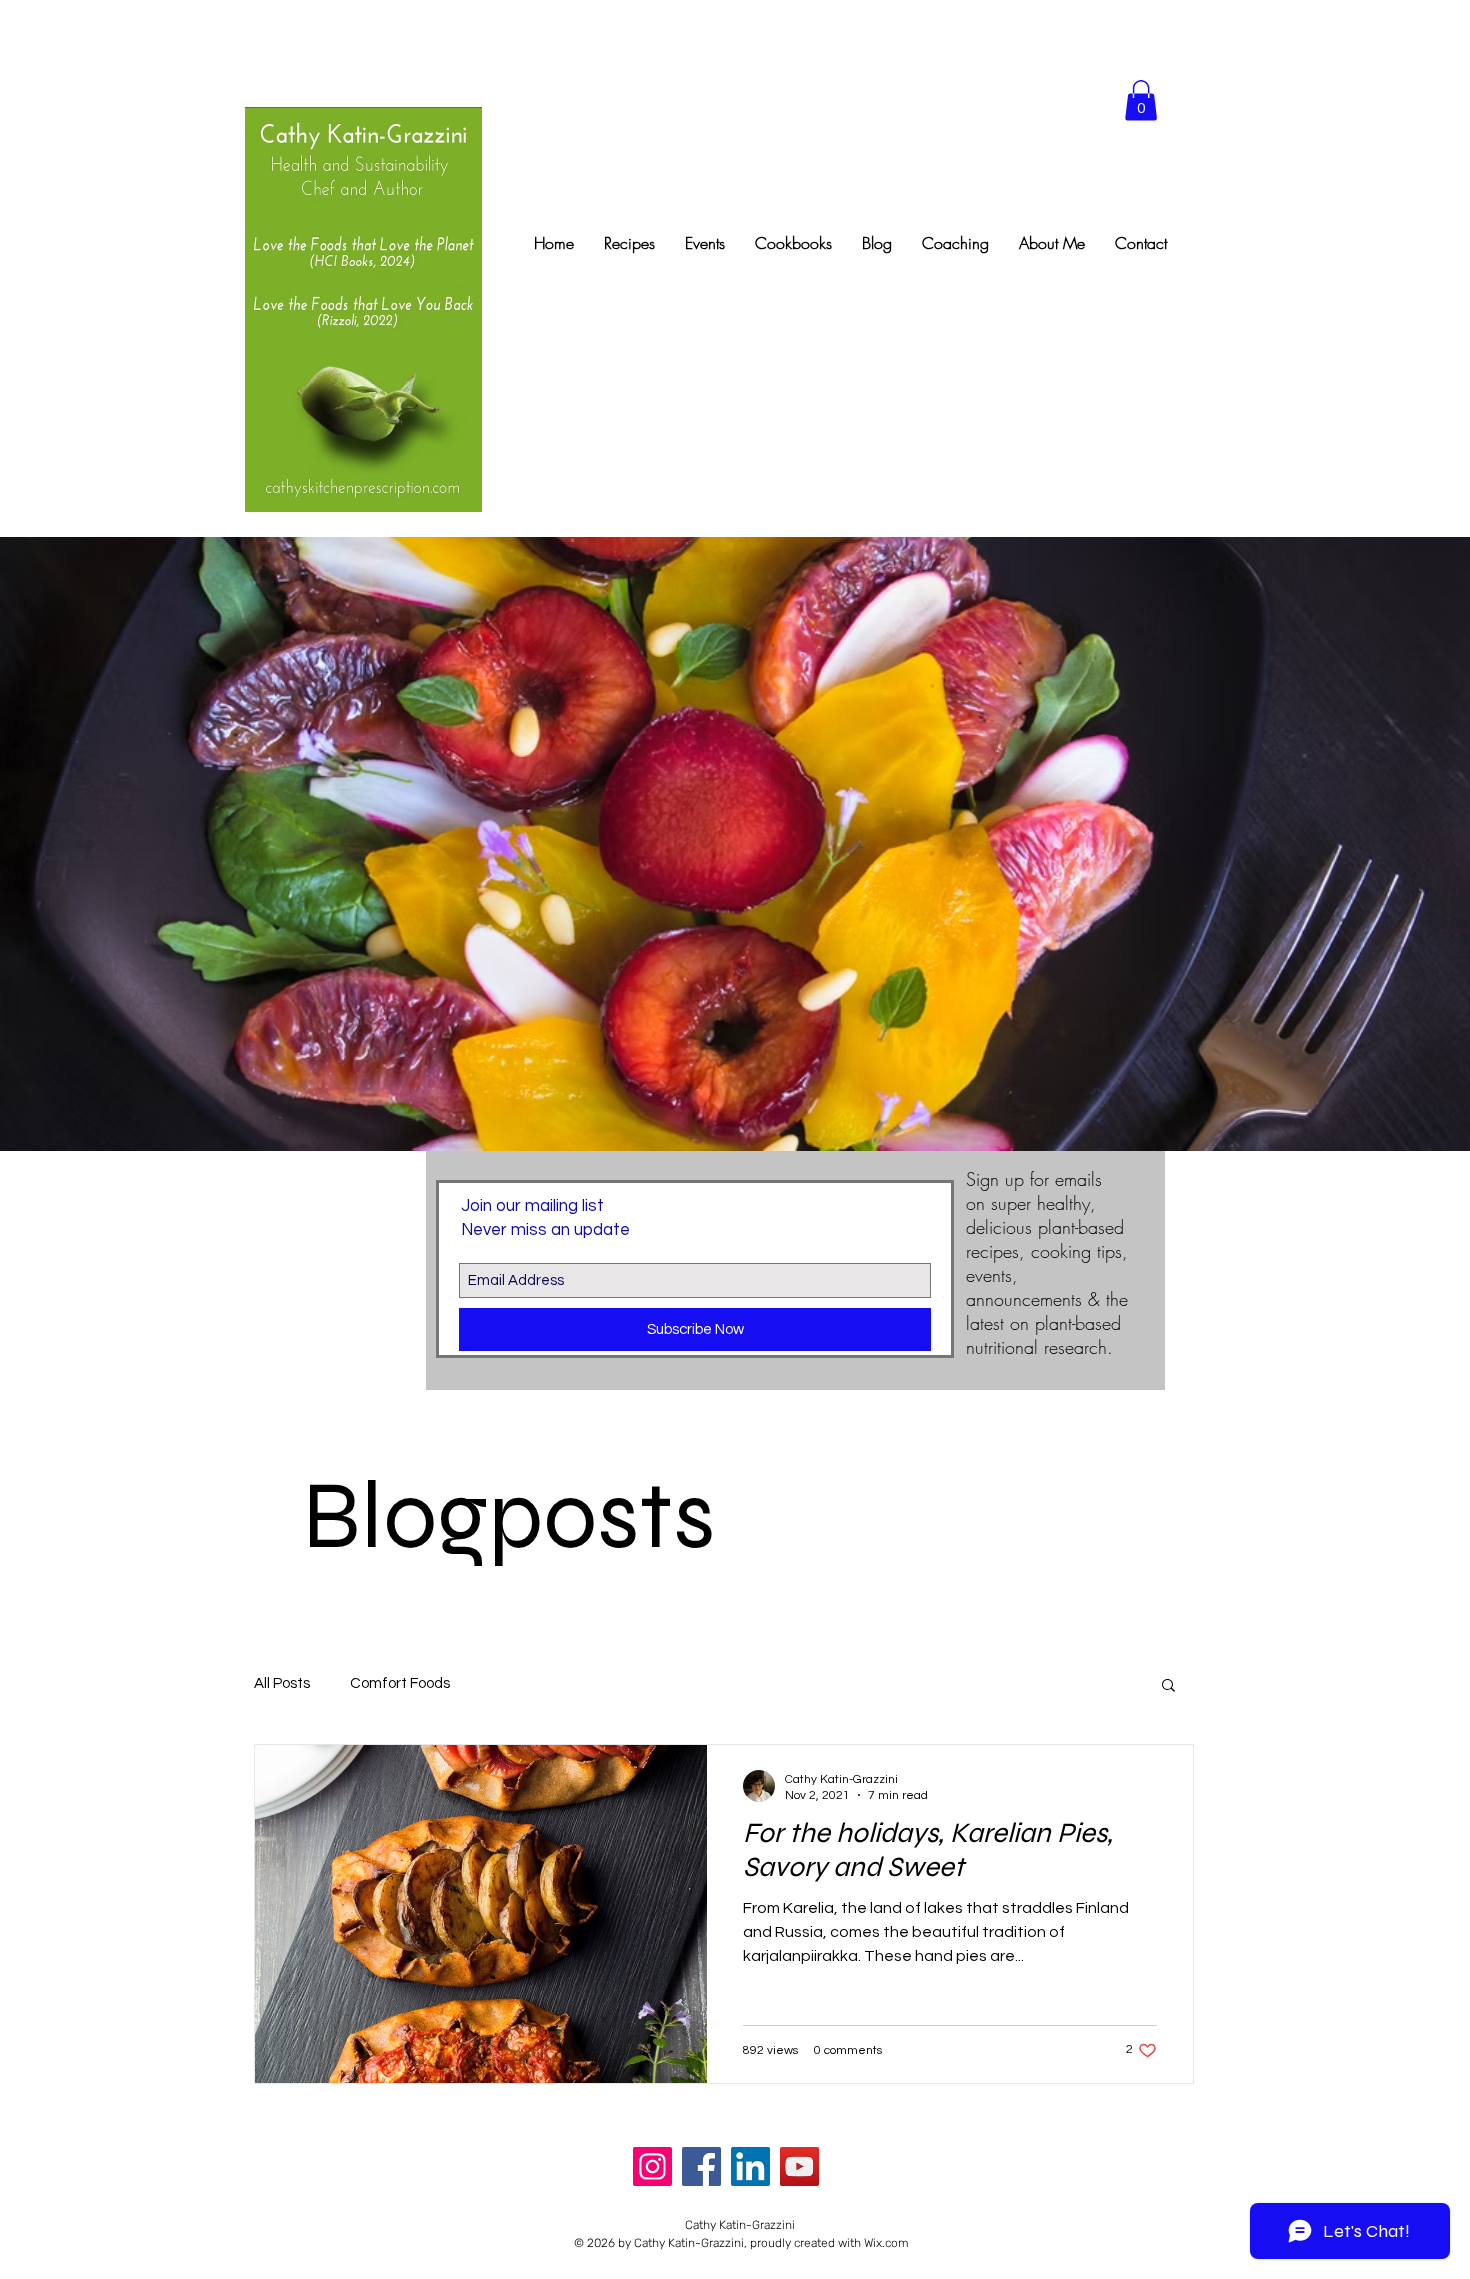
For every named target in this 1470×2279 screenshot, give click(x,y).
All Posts (282, 1683)
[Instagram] (652, 2166)
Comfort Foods (400, 1683)
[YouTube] (799, 2166)
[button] (1141, 100)
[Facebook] (701, 2166)
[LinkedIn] (750, 2166)
